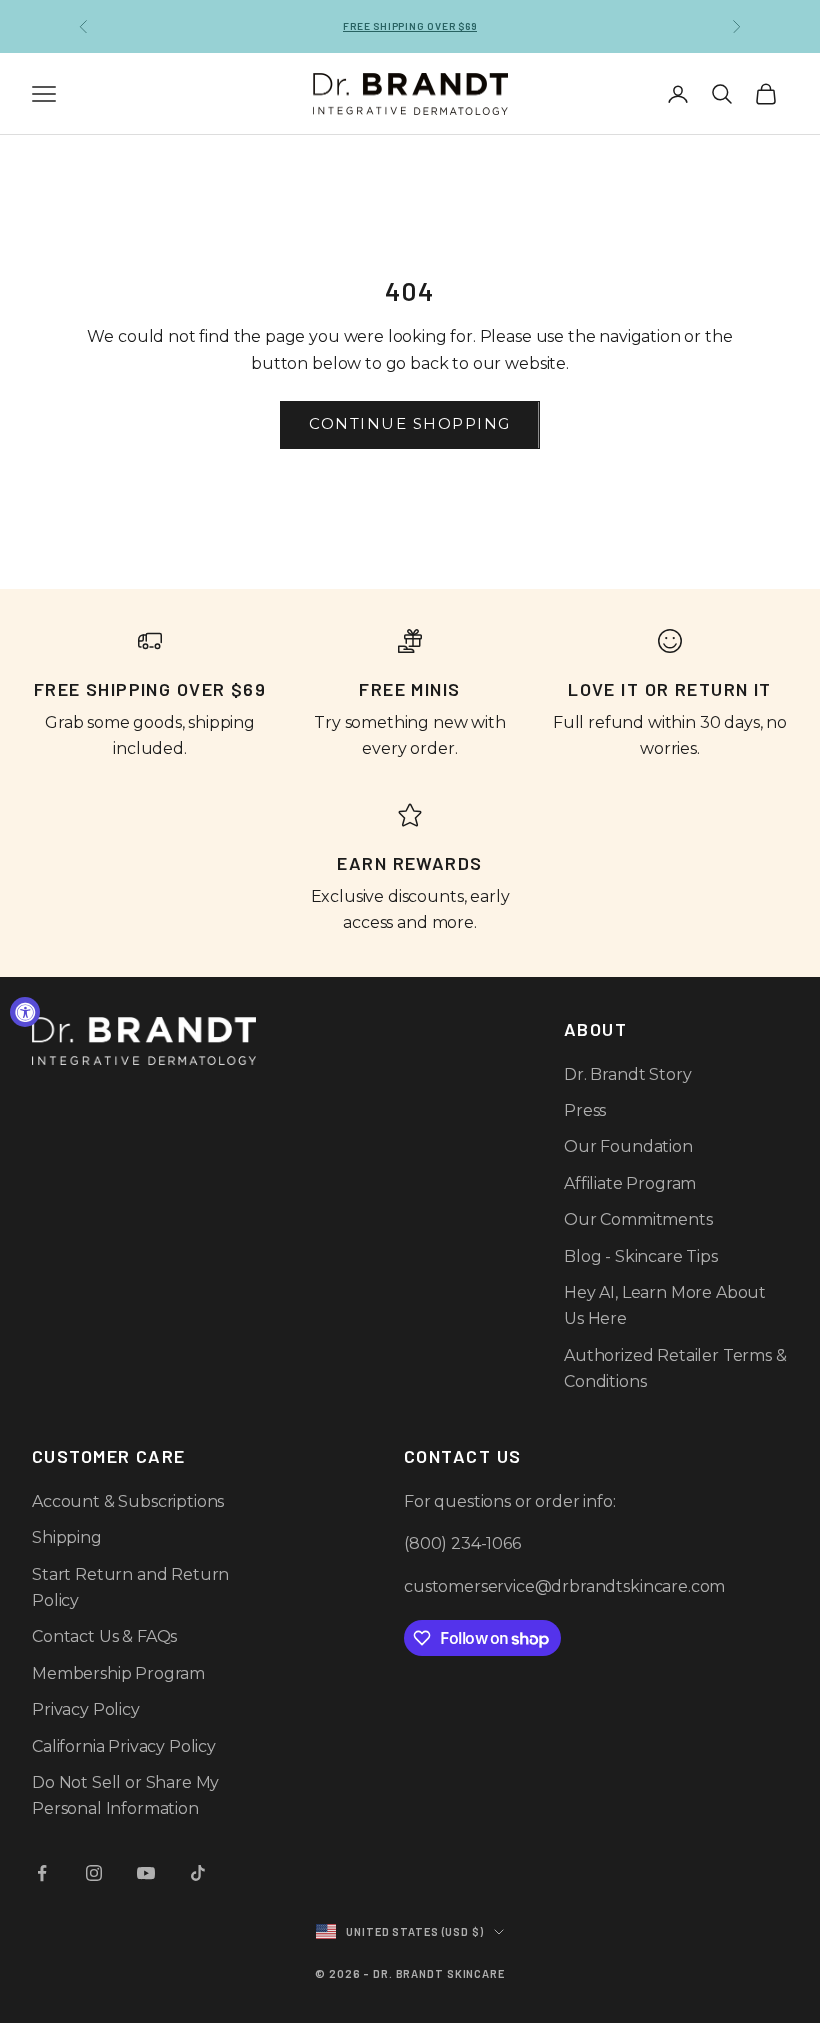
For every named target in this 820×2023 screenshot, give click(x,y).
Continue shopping (410, 423)
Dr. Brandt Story (627, 1074)
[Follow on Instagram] (94, 1873)
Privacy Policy (86, 1709)
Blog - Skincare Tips (641, 1256)
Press (585, 1110)
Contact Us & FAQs (104, 1636)
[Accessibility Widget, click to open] (25, 1012)
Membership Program (118, 1673)
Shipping (67, 1537)
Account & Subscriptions (128, 1501)
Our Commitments (638, 1219)
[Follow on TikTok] (198, 1873)
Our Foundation (628, 1146)
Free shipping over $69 (410, 26)
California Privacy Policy (124, 1746)
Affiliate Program (630, 1183)
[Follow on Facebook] (42, 1873)
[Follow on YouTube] (146, 1873)
